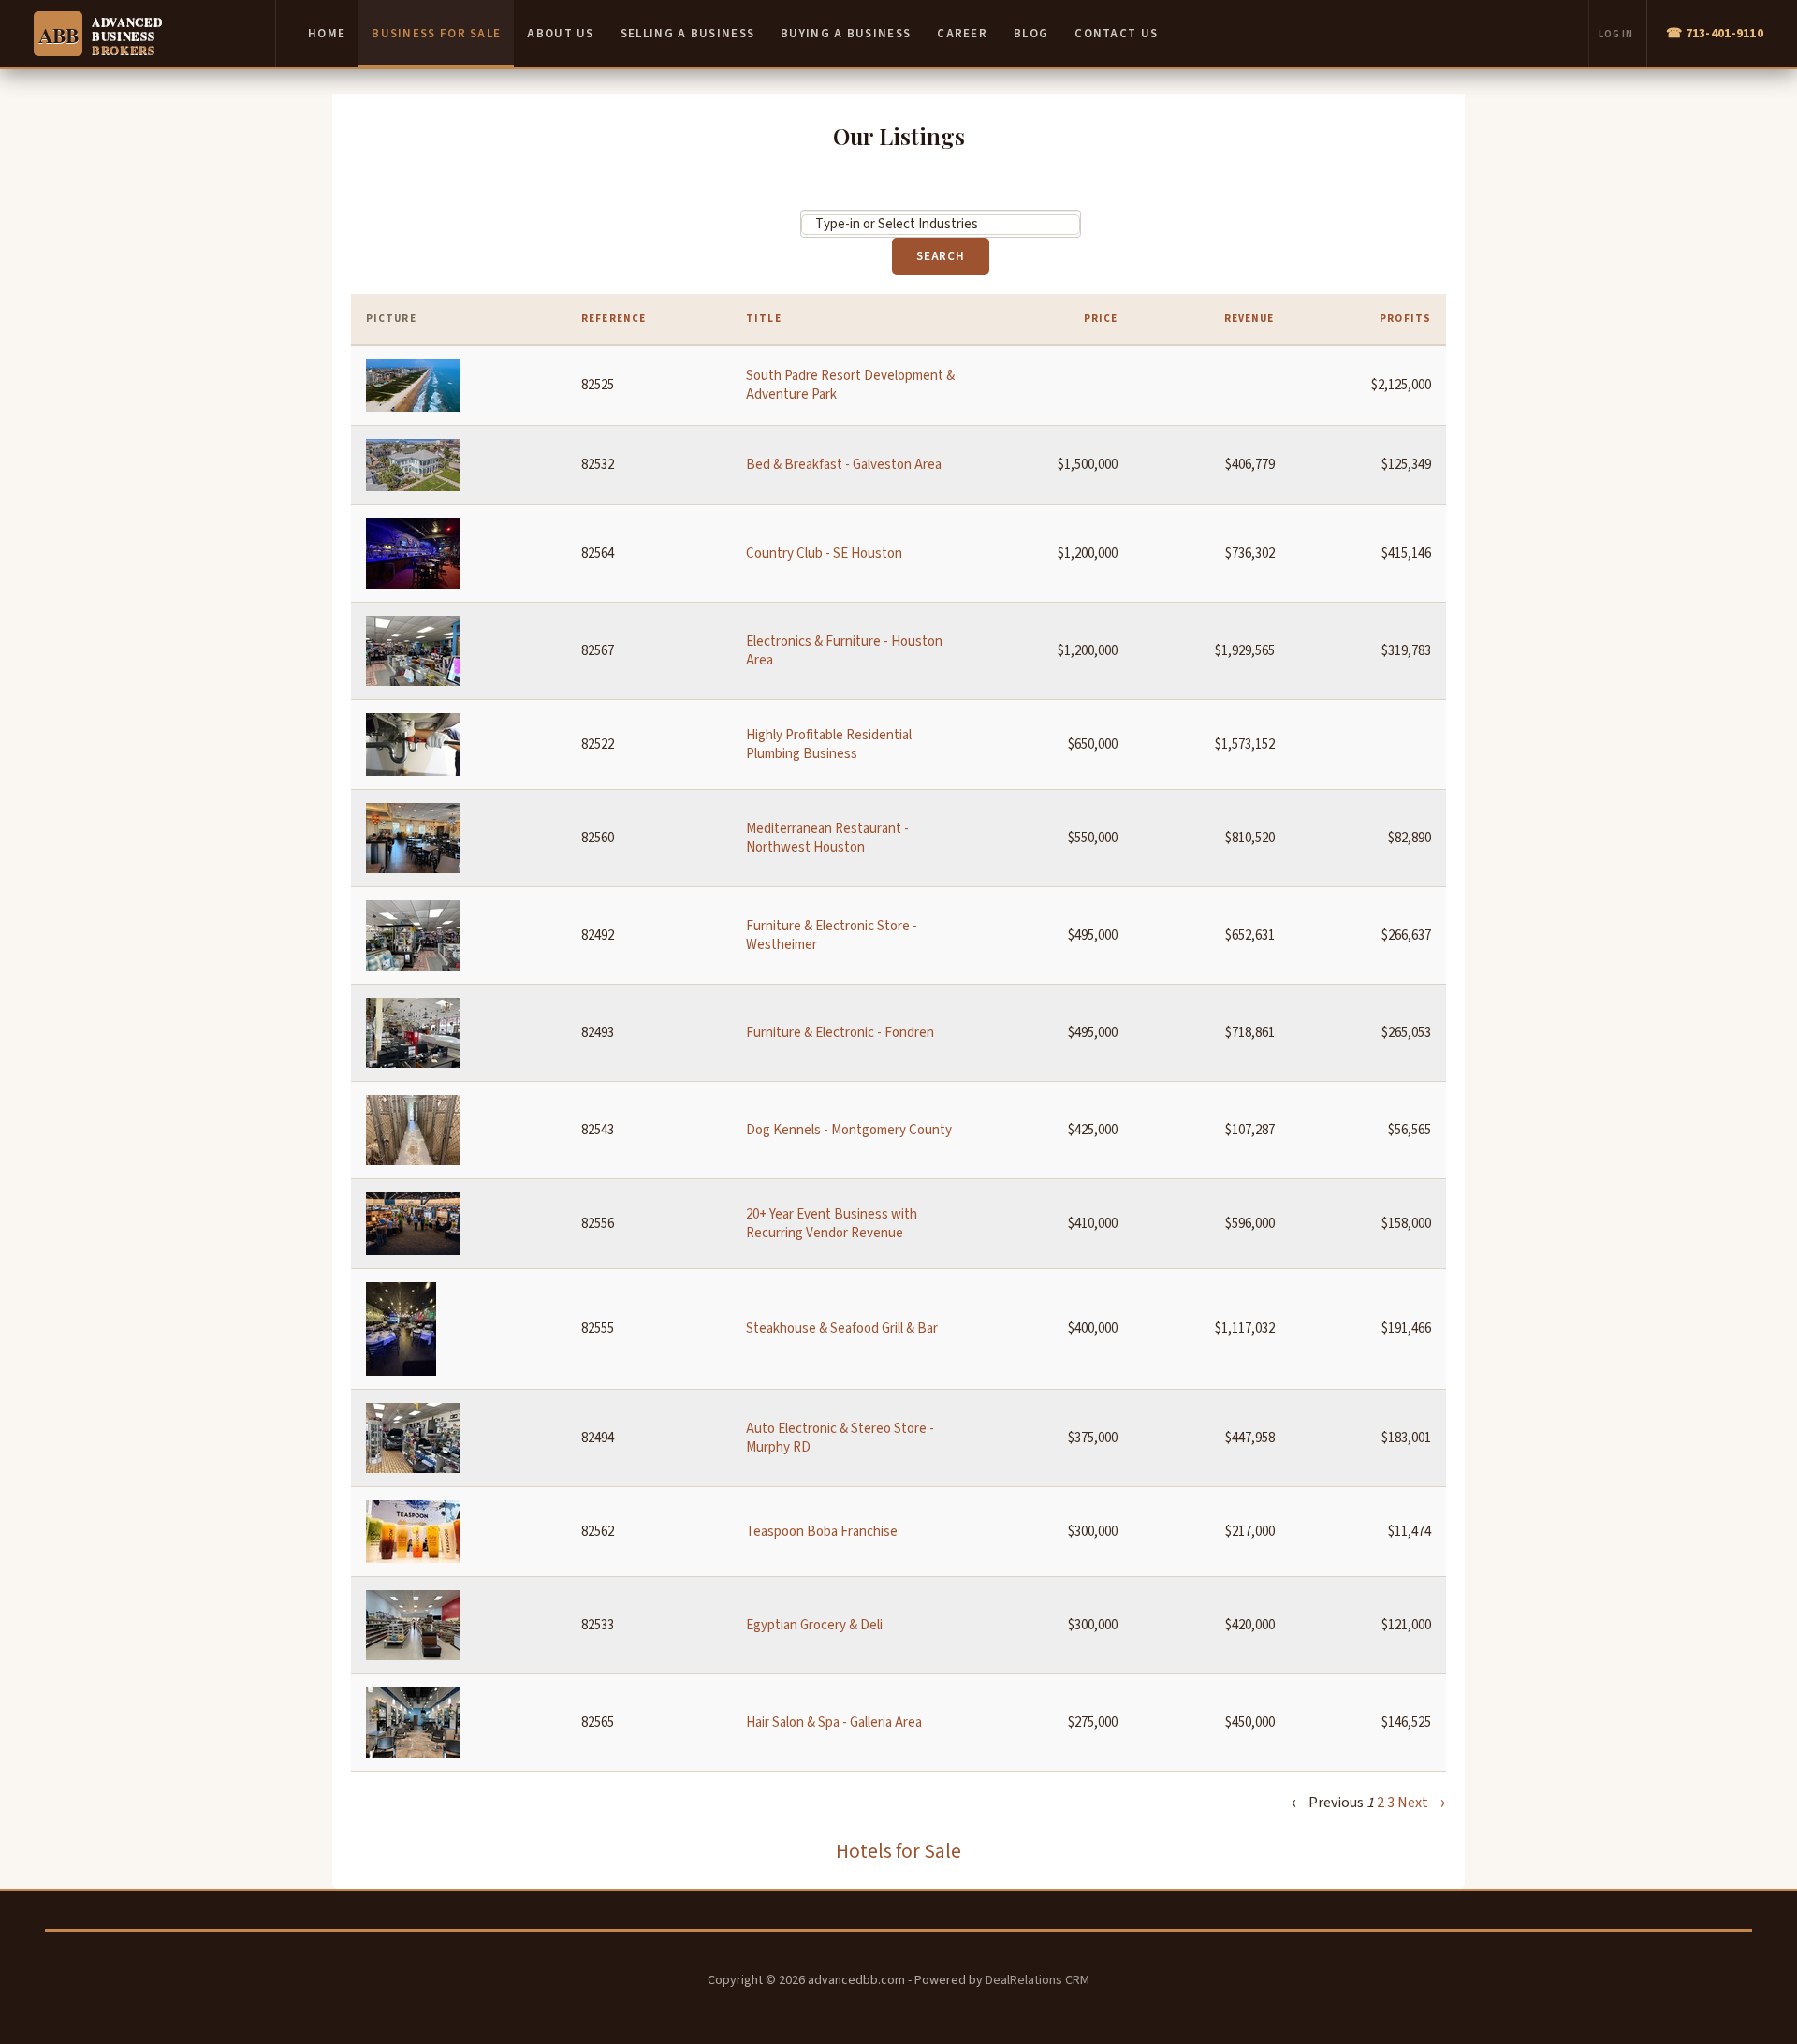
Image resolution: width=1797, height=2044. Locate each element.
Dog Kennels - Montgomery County (849, 1130)
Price (1101, 319)
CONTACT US (1116, 34)
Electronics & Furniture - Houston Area (844, 651)
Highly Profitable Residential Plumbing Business (829, 745)
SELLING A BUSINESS (687, 34)
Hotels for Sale (898, 1852)
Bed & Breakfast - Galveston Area (844, 465)
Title (764, 319)
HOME (327, 34)
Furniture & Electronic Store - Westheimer (832, 935)
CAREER (962, 34)
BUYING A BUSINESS (846, 34)
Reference (614, 319)
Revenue (1249, 319)
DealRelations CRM (1037, 1980)
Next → (1422, 1803)
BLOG (1031, 34)
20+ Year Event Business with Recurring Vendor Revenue (832, 1224)
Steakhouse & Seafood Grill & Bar (842, 1329)
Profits (1405, 319)
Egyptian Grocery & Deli (814, 1625)
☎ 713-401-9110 (1715, 34)
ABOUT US (560, 34)
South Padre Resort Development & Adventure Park (850, 385)
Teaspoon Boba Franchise (822, 1532)
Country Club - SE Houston (824, 554)
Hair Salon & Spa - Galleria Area (834, 1723)
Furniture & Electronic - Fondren (840, 1033)
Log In (1616, 34)
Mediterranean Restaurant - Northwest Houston (827, 838)
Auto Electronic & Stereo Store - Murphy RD (840, 1438)
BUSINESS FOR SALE (436, 34)
